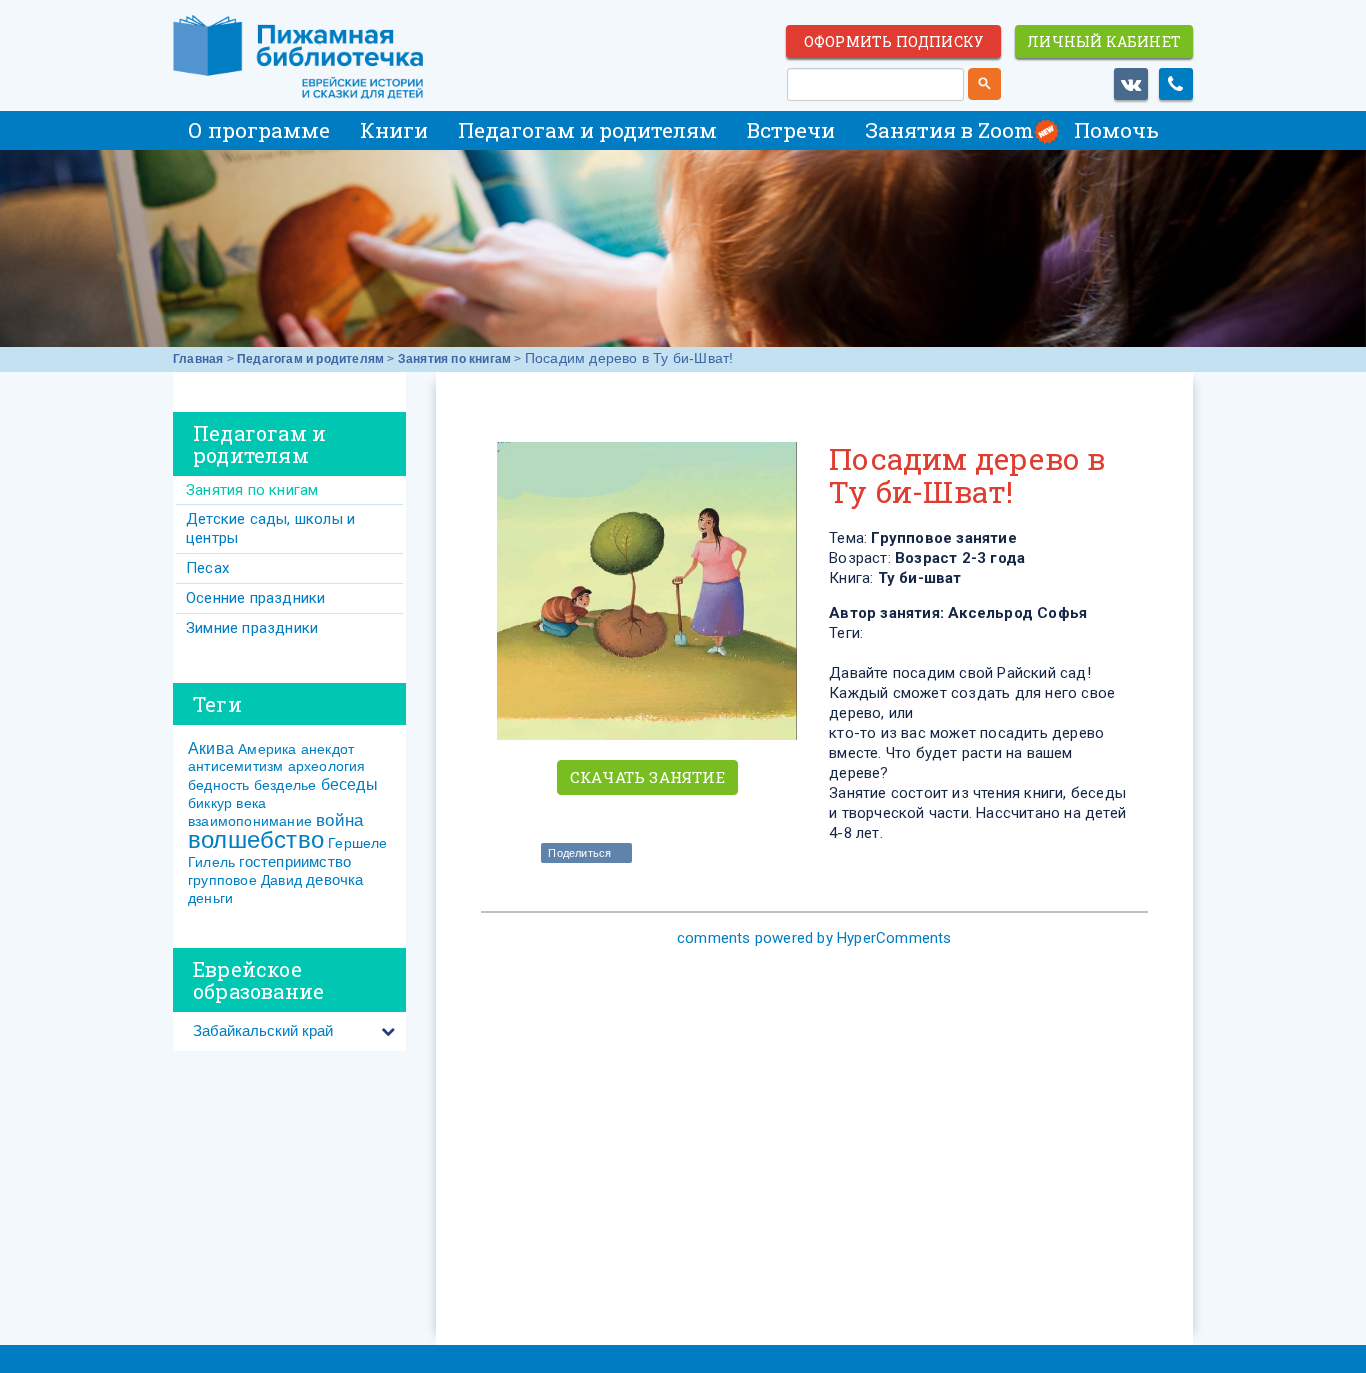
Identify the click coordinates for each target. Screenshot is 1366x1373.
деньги (210, 898)
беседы (349, 784)
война (339, 820)
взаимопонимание (250, 821)
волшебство (256, 839)
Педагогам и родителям (587, 130)
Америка (267, 749)
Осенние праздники (255, 598)
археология (327, 766)
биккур (210, 803)
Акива (211, 748)
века (251, 803)
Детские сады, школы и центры (270, 528)
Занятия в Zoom (949, 130)
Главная (198, 359)
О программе (259, 130)
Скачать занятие (647, 777)
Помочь (1116, 130)
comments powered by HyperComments (814, 938)
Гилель (211, 862)
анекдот (327, 749)
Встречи (791, 130)
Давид (281, 880)
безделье (285, 785)
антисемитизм (235, 766)
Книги (394, 130)
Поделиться (579, 853)
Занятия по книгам (454, 359)
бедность (219, 785)
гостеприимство (295, 861)
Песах (207, 568)
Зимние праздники (252, 628)
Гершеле (357, 843)
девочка (334, 879)
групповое (222, 880)
